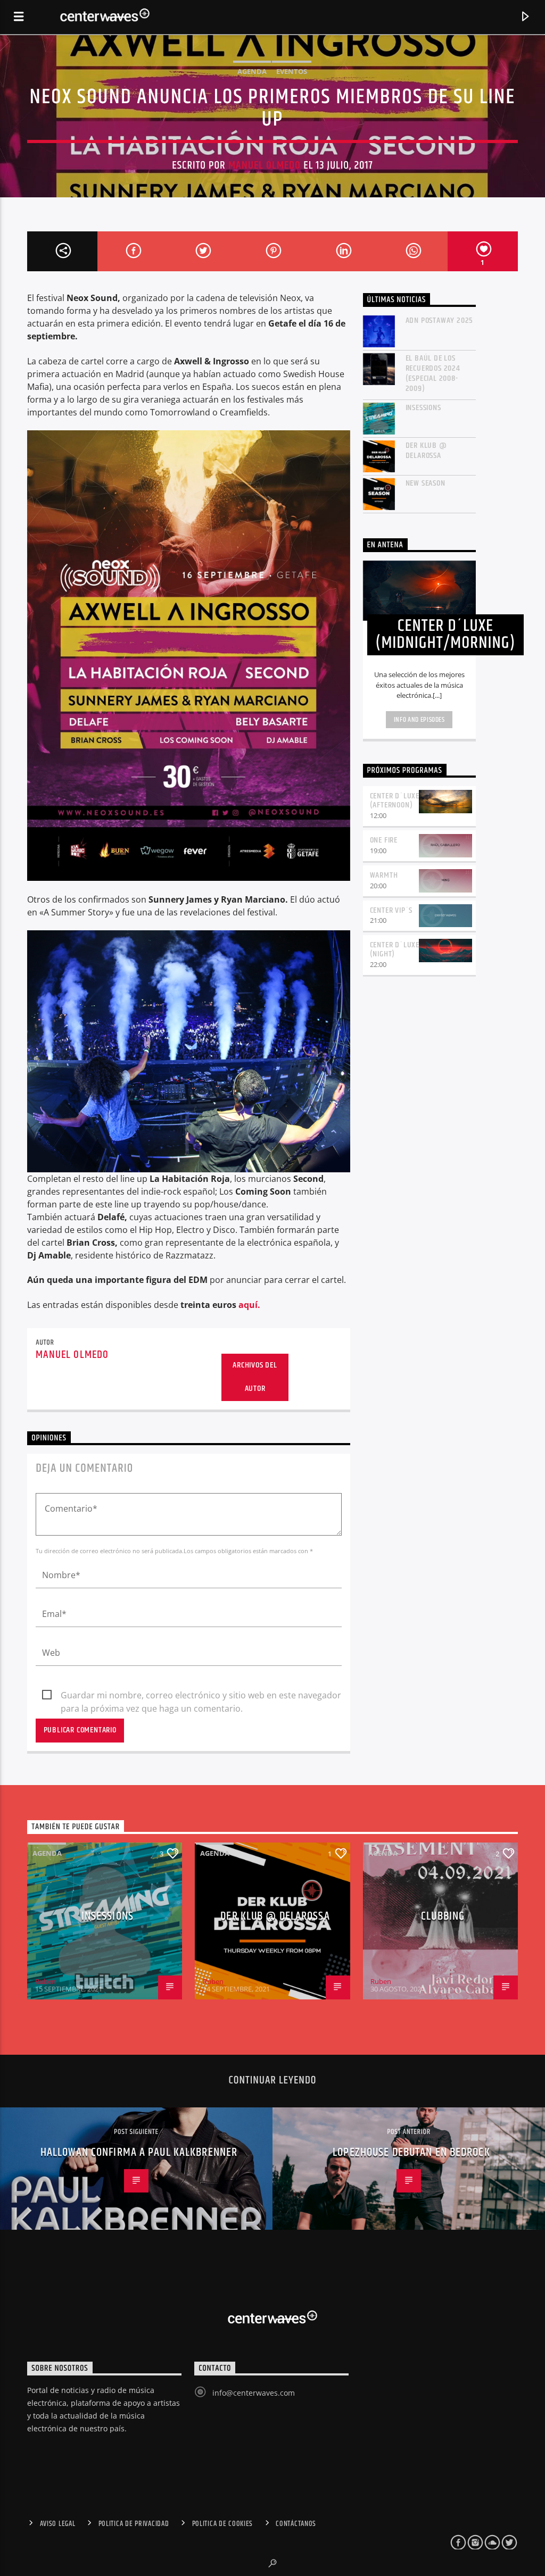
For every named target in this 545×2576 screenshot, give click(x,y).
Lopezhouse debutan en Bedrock (411, 2152)
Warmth (384, 875)
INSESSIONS (423, 408)
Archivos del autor (255, 1377)
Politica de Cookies (223, 2524)
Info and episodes (419, 720)
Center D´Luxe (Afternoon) (395, 801)
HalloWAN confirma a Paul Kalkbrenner (139, 2152)
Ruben (46, 1981)
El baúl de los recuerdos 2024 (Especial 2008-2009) (433, 374)
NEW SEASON (426, 483)
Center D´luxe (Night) (395, 949)
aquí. (249, 1305)
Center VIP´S (391, 910)
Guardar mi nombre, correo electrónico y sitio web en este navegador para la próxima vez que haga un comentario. (201, 1696)
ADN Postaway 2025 (440, 320)
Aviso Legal (58, 2524)
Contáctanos (296, 2524)
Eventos (292, 71)
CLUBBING (443, 1916)
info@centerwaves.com (254, 2393)
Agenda (252, 71)
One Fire (384, 840)
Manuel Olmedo (265, 165)
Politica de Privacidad (134, 2524)
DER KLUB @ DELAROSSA (426, 451)
